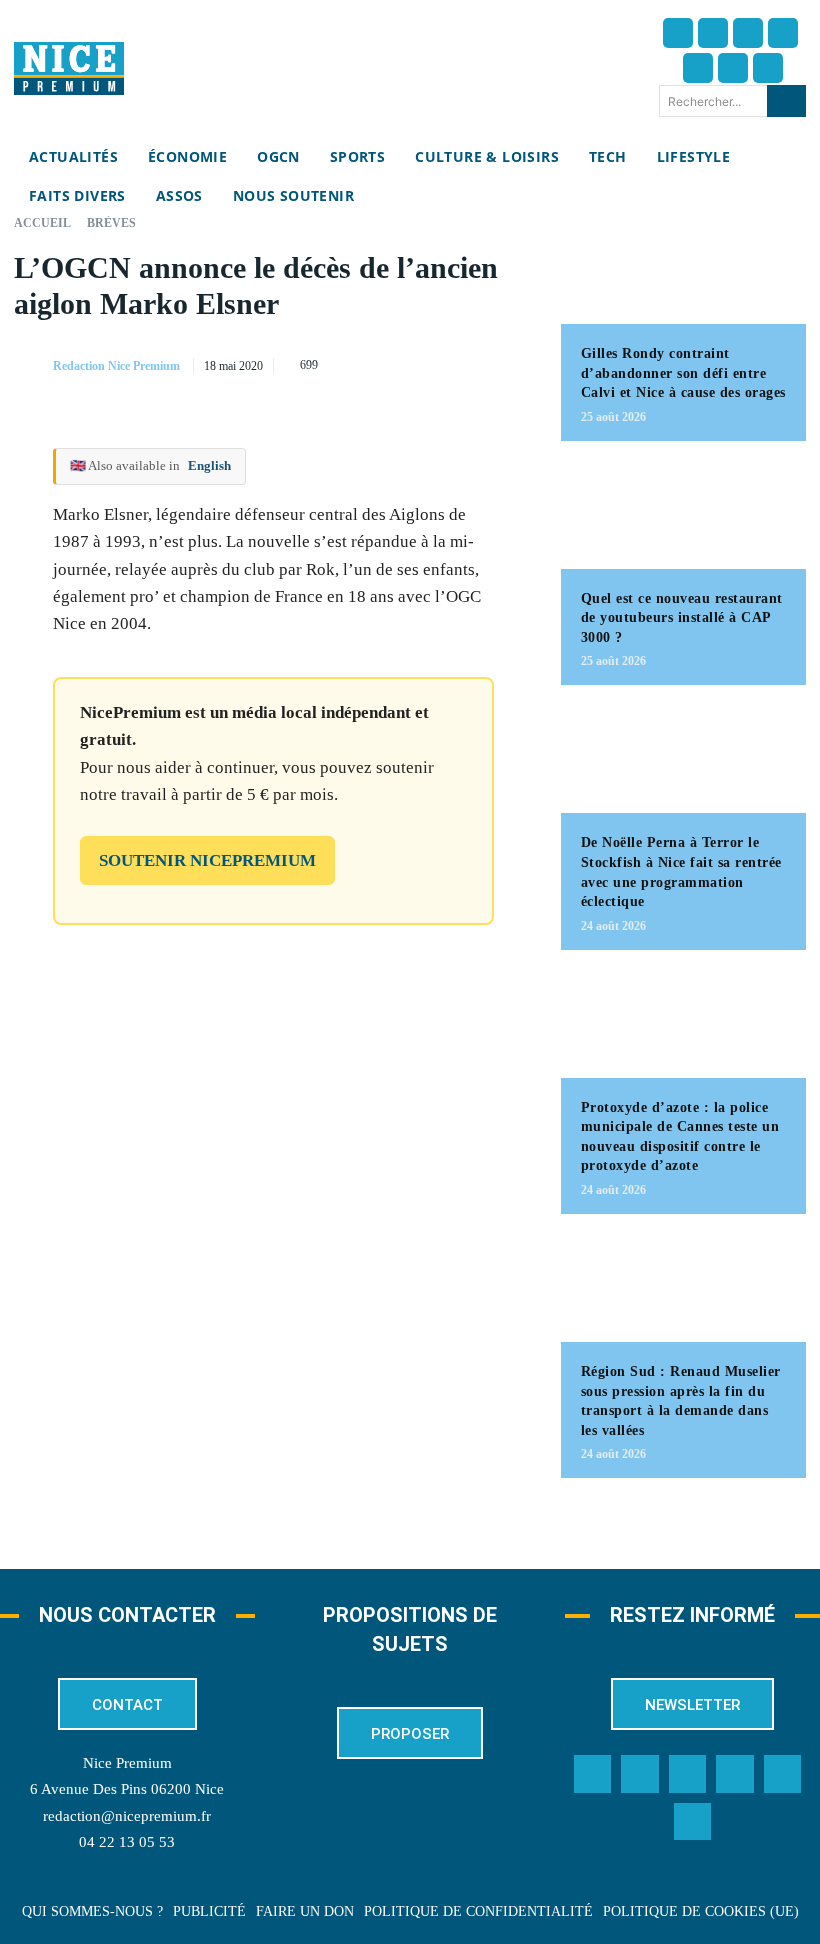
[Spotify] (783, 1774)
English (209, 465)
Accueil (42, 223)
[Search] (786, 101)
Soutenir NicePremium (207, 860)
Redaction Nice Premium (116, 366)
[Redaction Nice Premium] (32, 366)
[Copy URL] (329, 362)
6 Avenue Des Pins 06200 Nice (127, 1789)
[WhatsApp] (467, 362)
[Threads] (783, 33)
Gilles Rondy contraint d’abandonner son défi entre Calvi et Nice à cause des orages (683, 373)
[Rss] (693, 1822)
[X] (421, 362)
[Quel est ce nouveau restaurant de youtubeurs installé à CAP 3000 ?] (683, 515)
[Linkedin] (733, 68)
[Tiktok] (698, 68)
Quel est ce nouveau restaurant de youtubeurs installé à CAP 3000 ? (682, 618)
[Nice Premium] (69, 68)
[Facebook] (678, 33)
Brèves (111, 223)
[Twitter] (713, 33)
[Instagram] (748, 33)
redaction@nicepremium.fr (127, 1816)
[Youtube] (768, 68)
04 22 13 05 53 (127, 1842)
